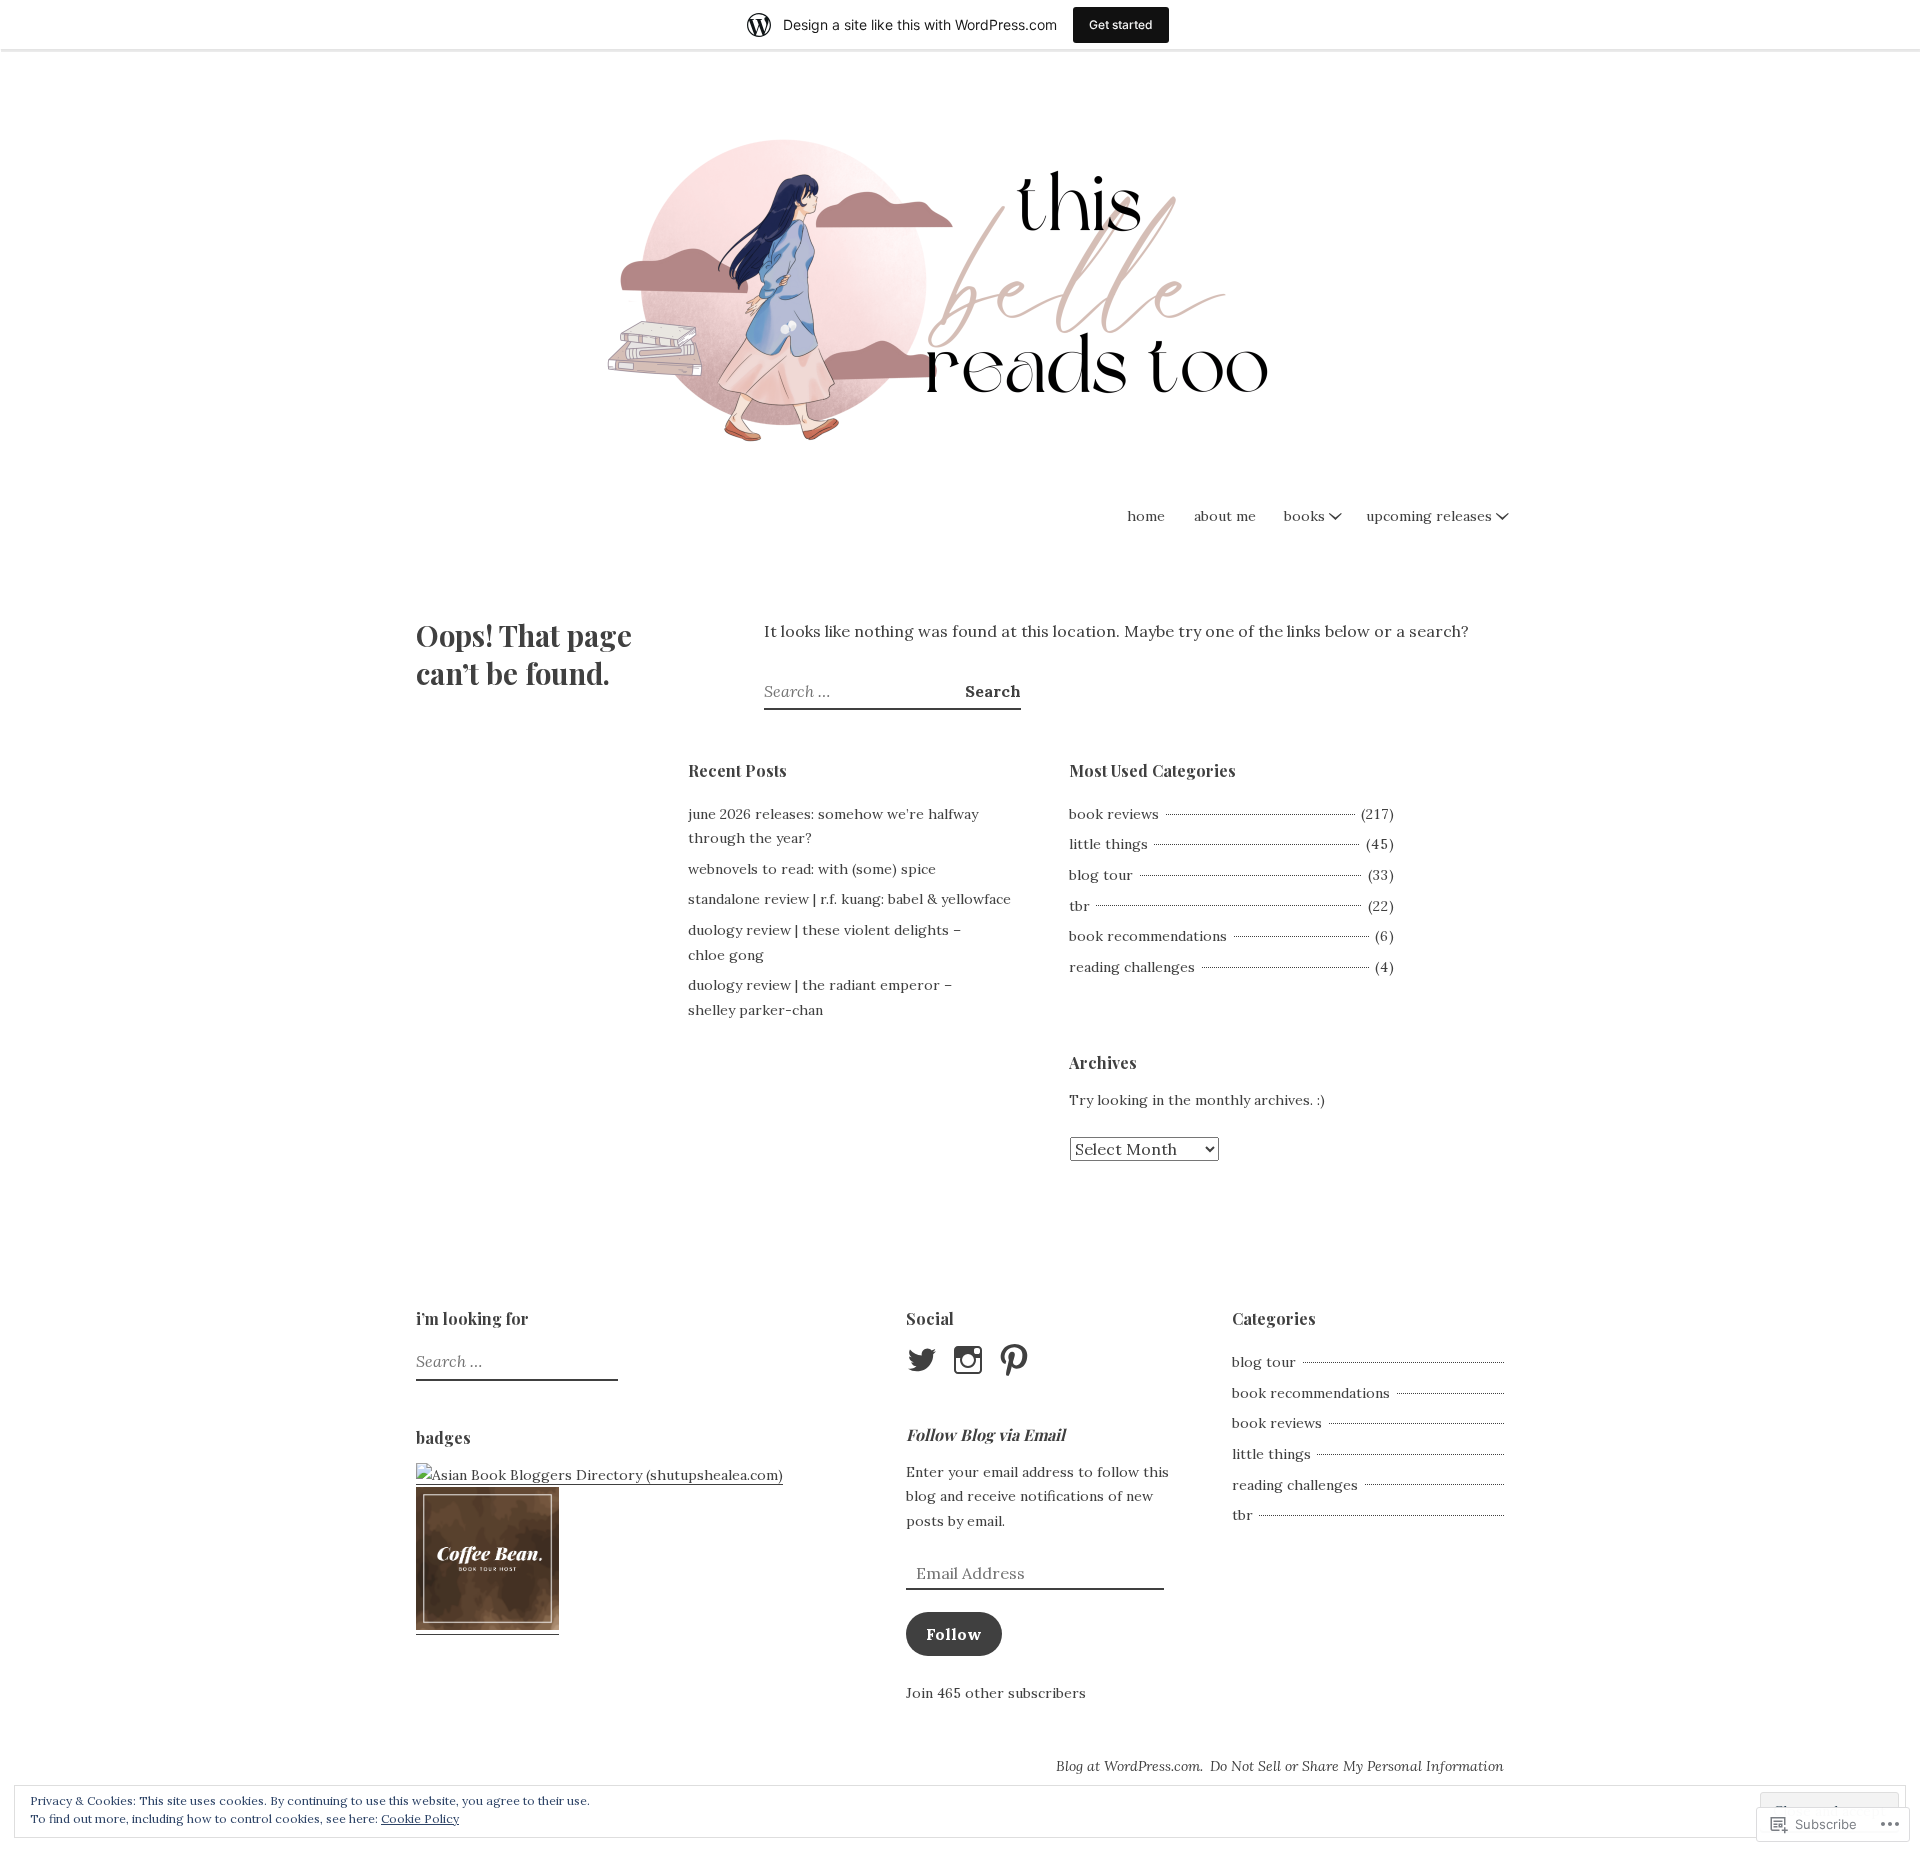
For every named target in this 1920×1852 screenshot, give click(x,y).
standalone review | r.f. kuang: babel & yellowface (849, 899)
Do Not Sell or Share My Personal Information (1357, 1766)
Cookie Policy (420, 1818)
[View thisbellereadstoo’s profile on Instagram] (971, 1360)
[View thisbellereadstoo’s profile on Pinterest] (1017, 1360)
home (1146, 516)
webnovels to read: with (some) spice (812, 869)
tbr (1079, 906)
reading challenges (1132, 967)
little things (1108, 844)
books (1304, 516)
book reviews (1114, 814)
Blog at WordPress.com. (1129, 1766)
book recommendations (1148, 936)
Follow (954, 1634)
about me (1225, 516)
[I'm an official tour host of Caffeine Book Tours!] (487, 1625)
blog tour (1101, 875)
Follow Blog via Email (985, 1434)
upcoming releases (1429, 516)
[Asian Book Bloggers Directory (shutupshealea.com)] (599, 1475)
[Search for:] (864, 691)
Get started (1121, 24)
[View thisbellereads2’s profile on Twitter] (925, 1360)
